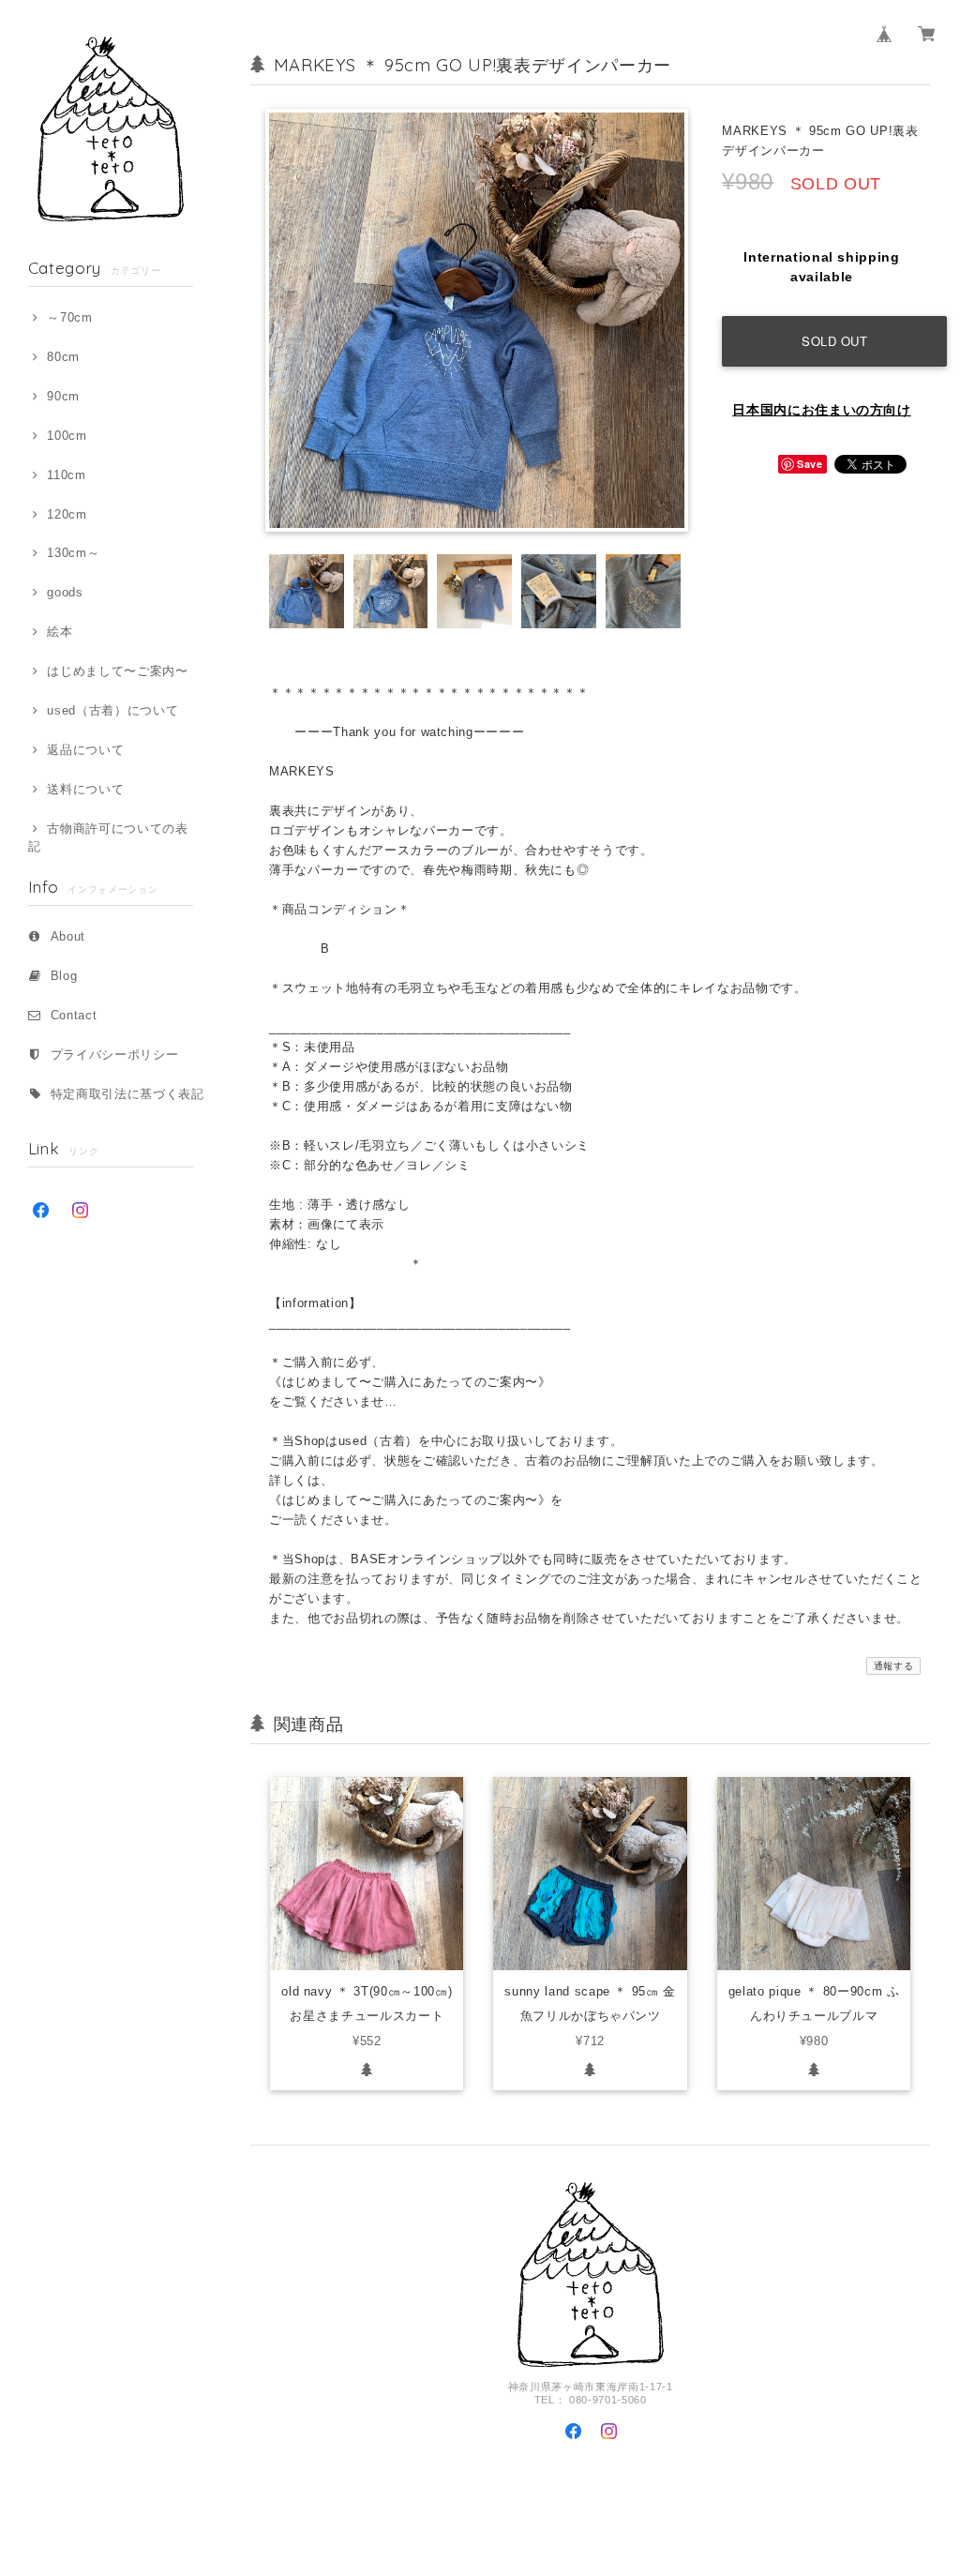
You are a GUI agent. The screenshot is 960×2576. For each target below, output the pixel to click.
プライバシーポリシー (115, 1055)
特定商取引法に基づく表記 (127, 1094)
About (68, 936)
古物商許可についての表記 (108, 837)
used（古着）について (112, 710)
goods (65, 592)
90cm (63, 396)
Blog (64, 976)
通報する (894, 1666)
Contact (74, 1015)
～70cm (69, 317)
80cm (63, 357)
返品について (85, 750)
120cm (67, 514)
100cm (67, 436)
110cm (66, 475)
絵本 (60, 632)
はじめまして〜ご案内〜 (117, 671)
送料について (85, 789)
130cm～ (73, 553)
